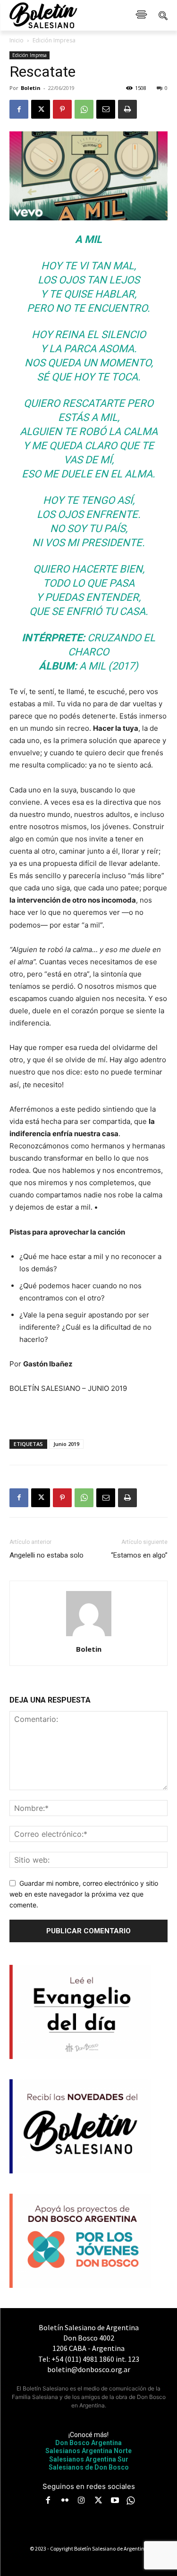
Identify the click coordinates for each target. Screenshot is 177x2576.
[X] (41, 109)
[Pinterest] (62, 109)
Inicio (17, 40)
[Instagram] (82, 2501)
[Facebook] (19, 109)
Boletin (31, 88)
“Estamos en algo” (139, 1555)
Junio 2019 (66, 1444)
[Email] (106, 109)
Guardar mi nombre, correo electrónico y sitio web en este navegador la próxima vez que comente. (84, 1894)
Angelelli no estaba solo (46, 1555)
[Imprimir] (127, 109)
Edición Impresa (54, 40)
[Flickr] (65, 2501)
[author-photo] (89, 1636)
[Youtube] (115, 2501)
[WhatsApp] (84, 109)
